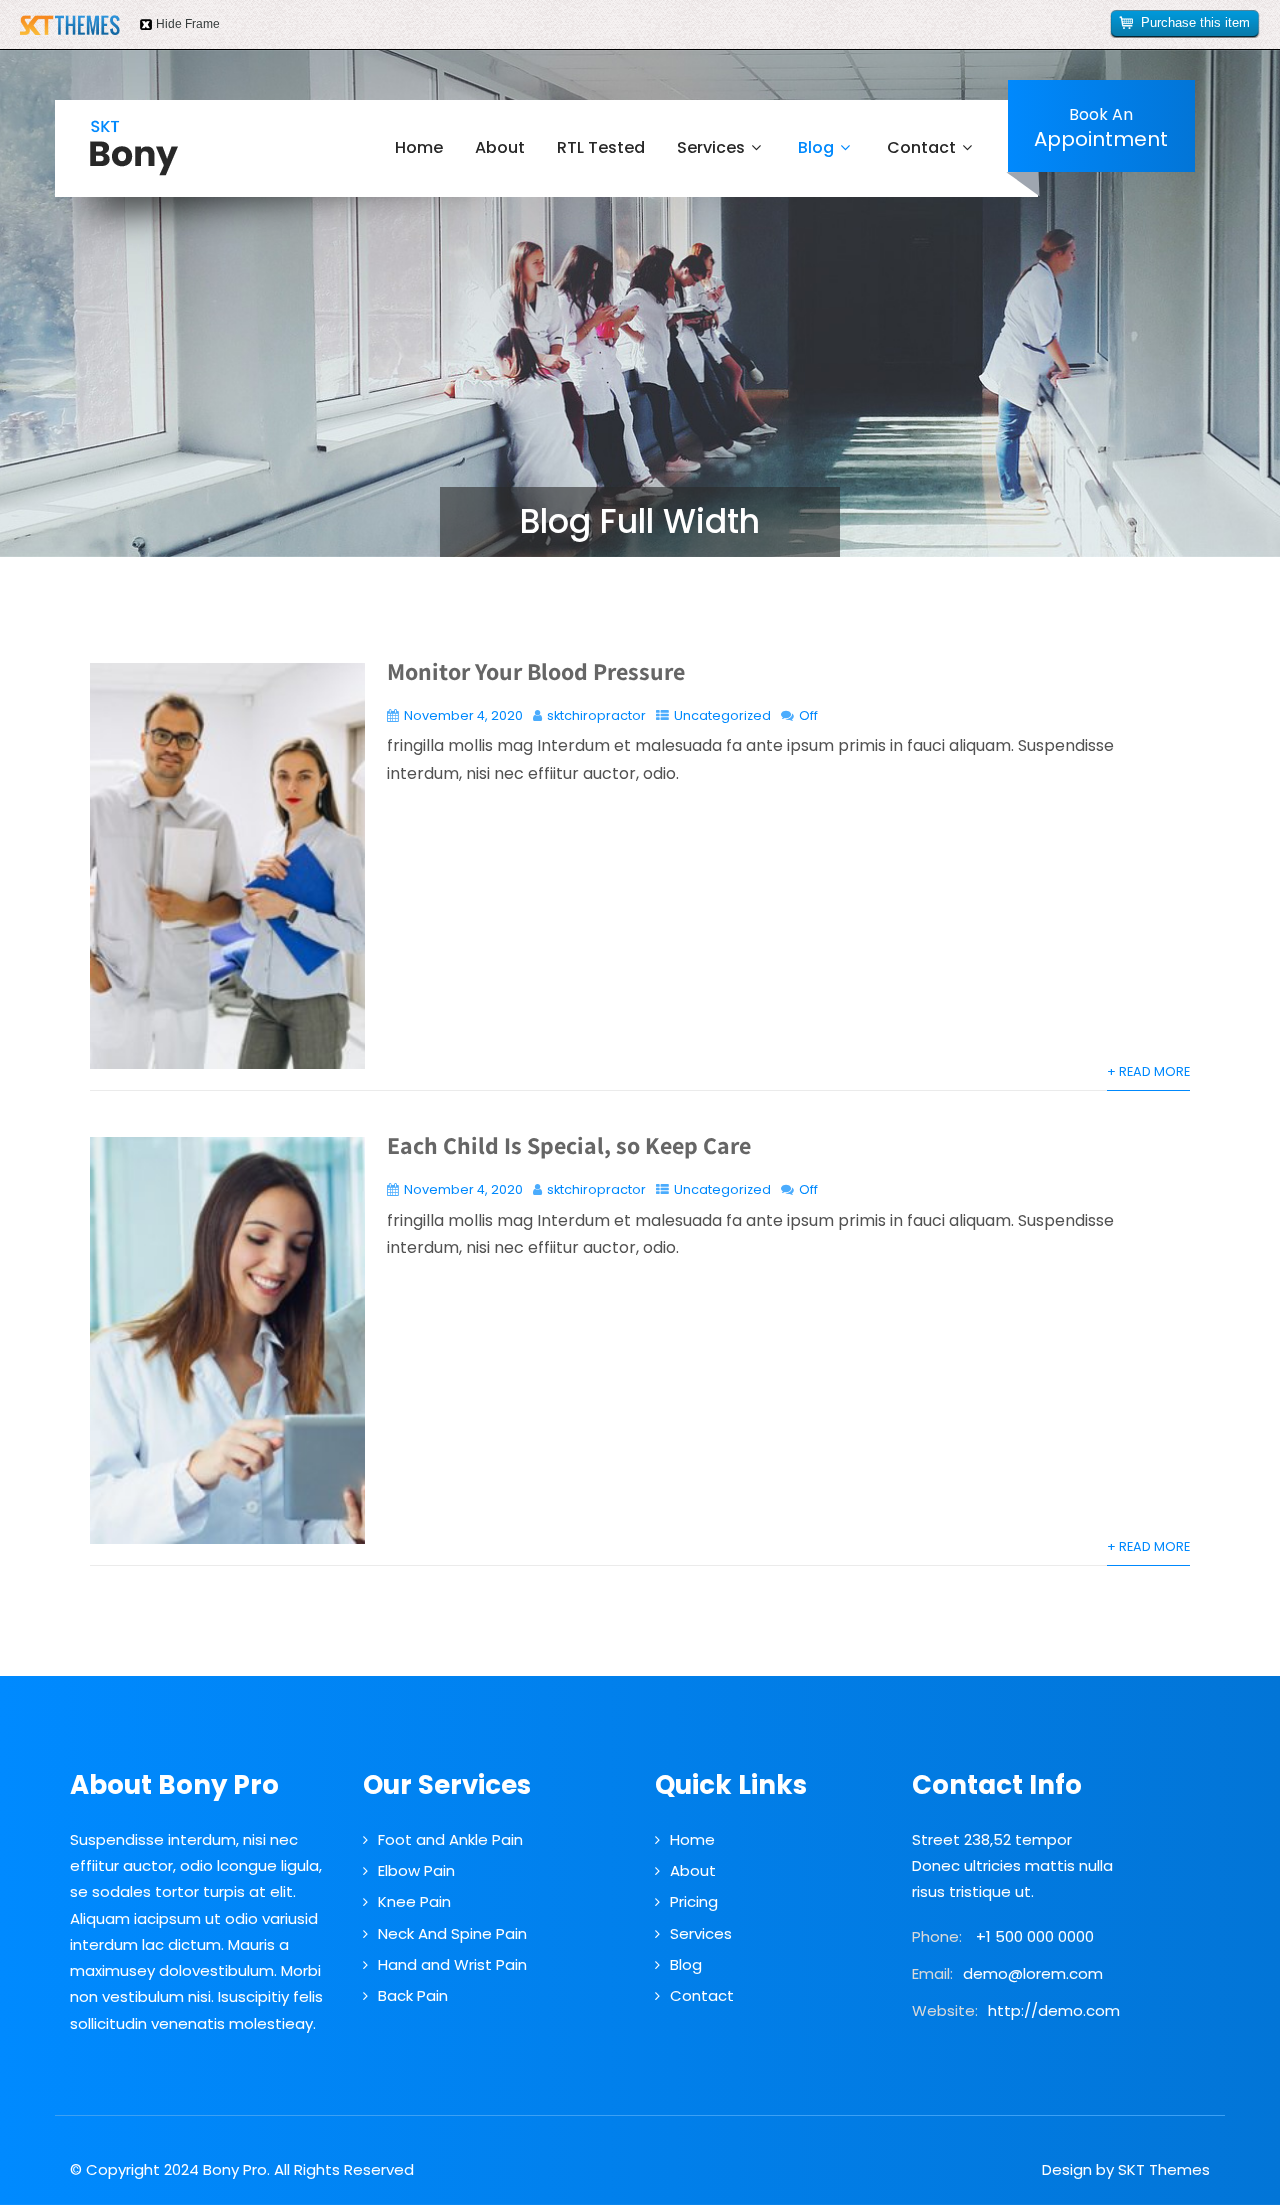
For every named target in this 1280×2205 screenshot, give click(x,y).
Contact (921, 147)
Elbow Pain (416, 1870)
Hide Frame (188, 24)
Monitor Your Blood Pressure (536, 671)
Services (711, 147)
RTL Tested (601, 147)
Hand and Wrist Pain (452, 1964)
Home (419, 147)
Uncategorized (722, 715)
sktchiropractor (596, 715)
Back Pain (413, 1995)
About (500, 147)
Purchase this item (1195, 22)
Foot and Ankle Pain (450, 1839)
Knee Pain (414, 1901)
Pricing (694, 1901)
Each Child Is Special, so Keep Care (569, 1145)
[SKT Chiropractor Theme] (134, 148)
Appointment (1101, 128)
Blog (816, 147)
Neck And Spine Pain (452, 1933)
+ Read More (1148, 1071)
